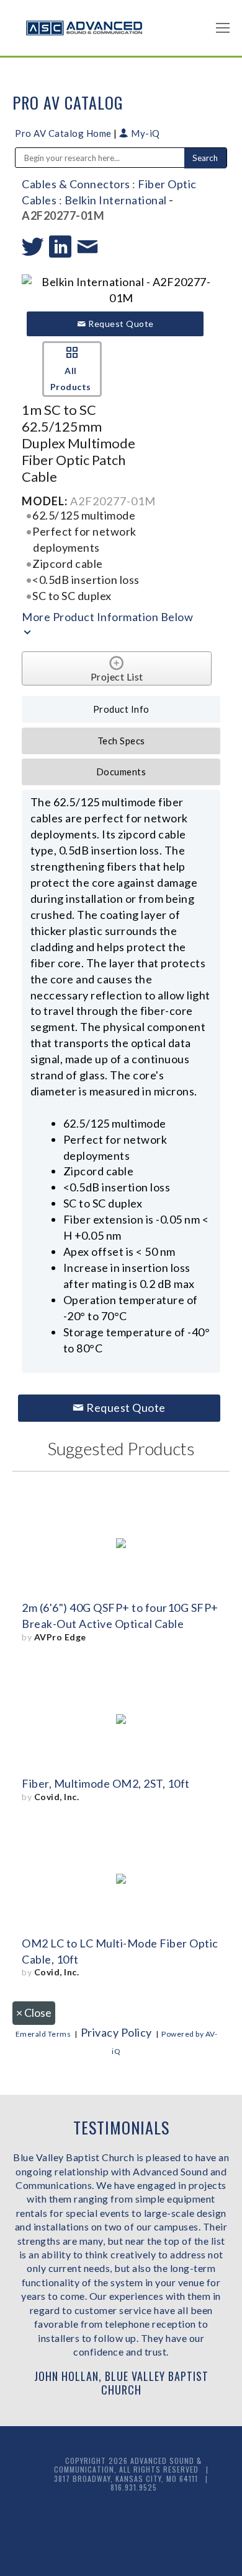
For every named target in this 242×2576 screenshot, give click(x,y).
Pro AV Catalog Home (64, 133)
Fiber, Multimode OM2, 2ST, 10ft (106, 1783)
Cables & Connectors (76, 184)
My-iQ (145, 133)
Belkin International (116, 200)
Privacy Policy (116, 2032)
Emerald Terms (43, 2034)
